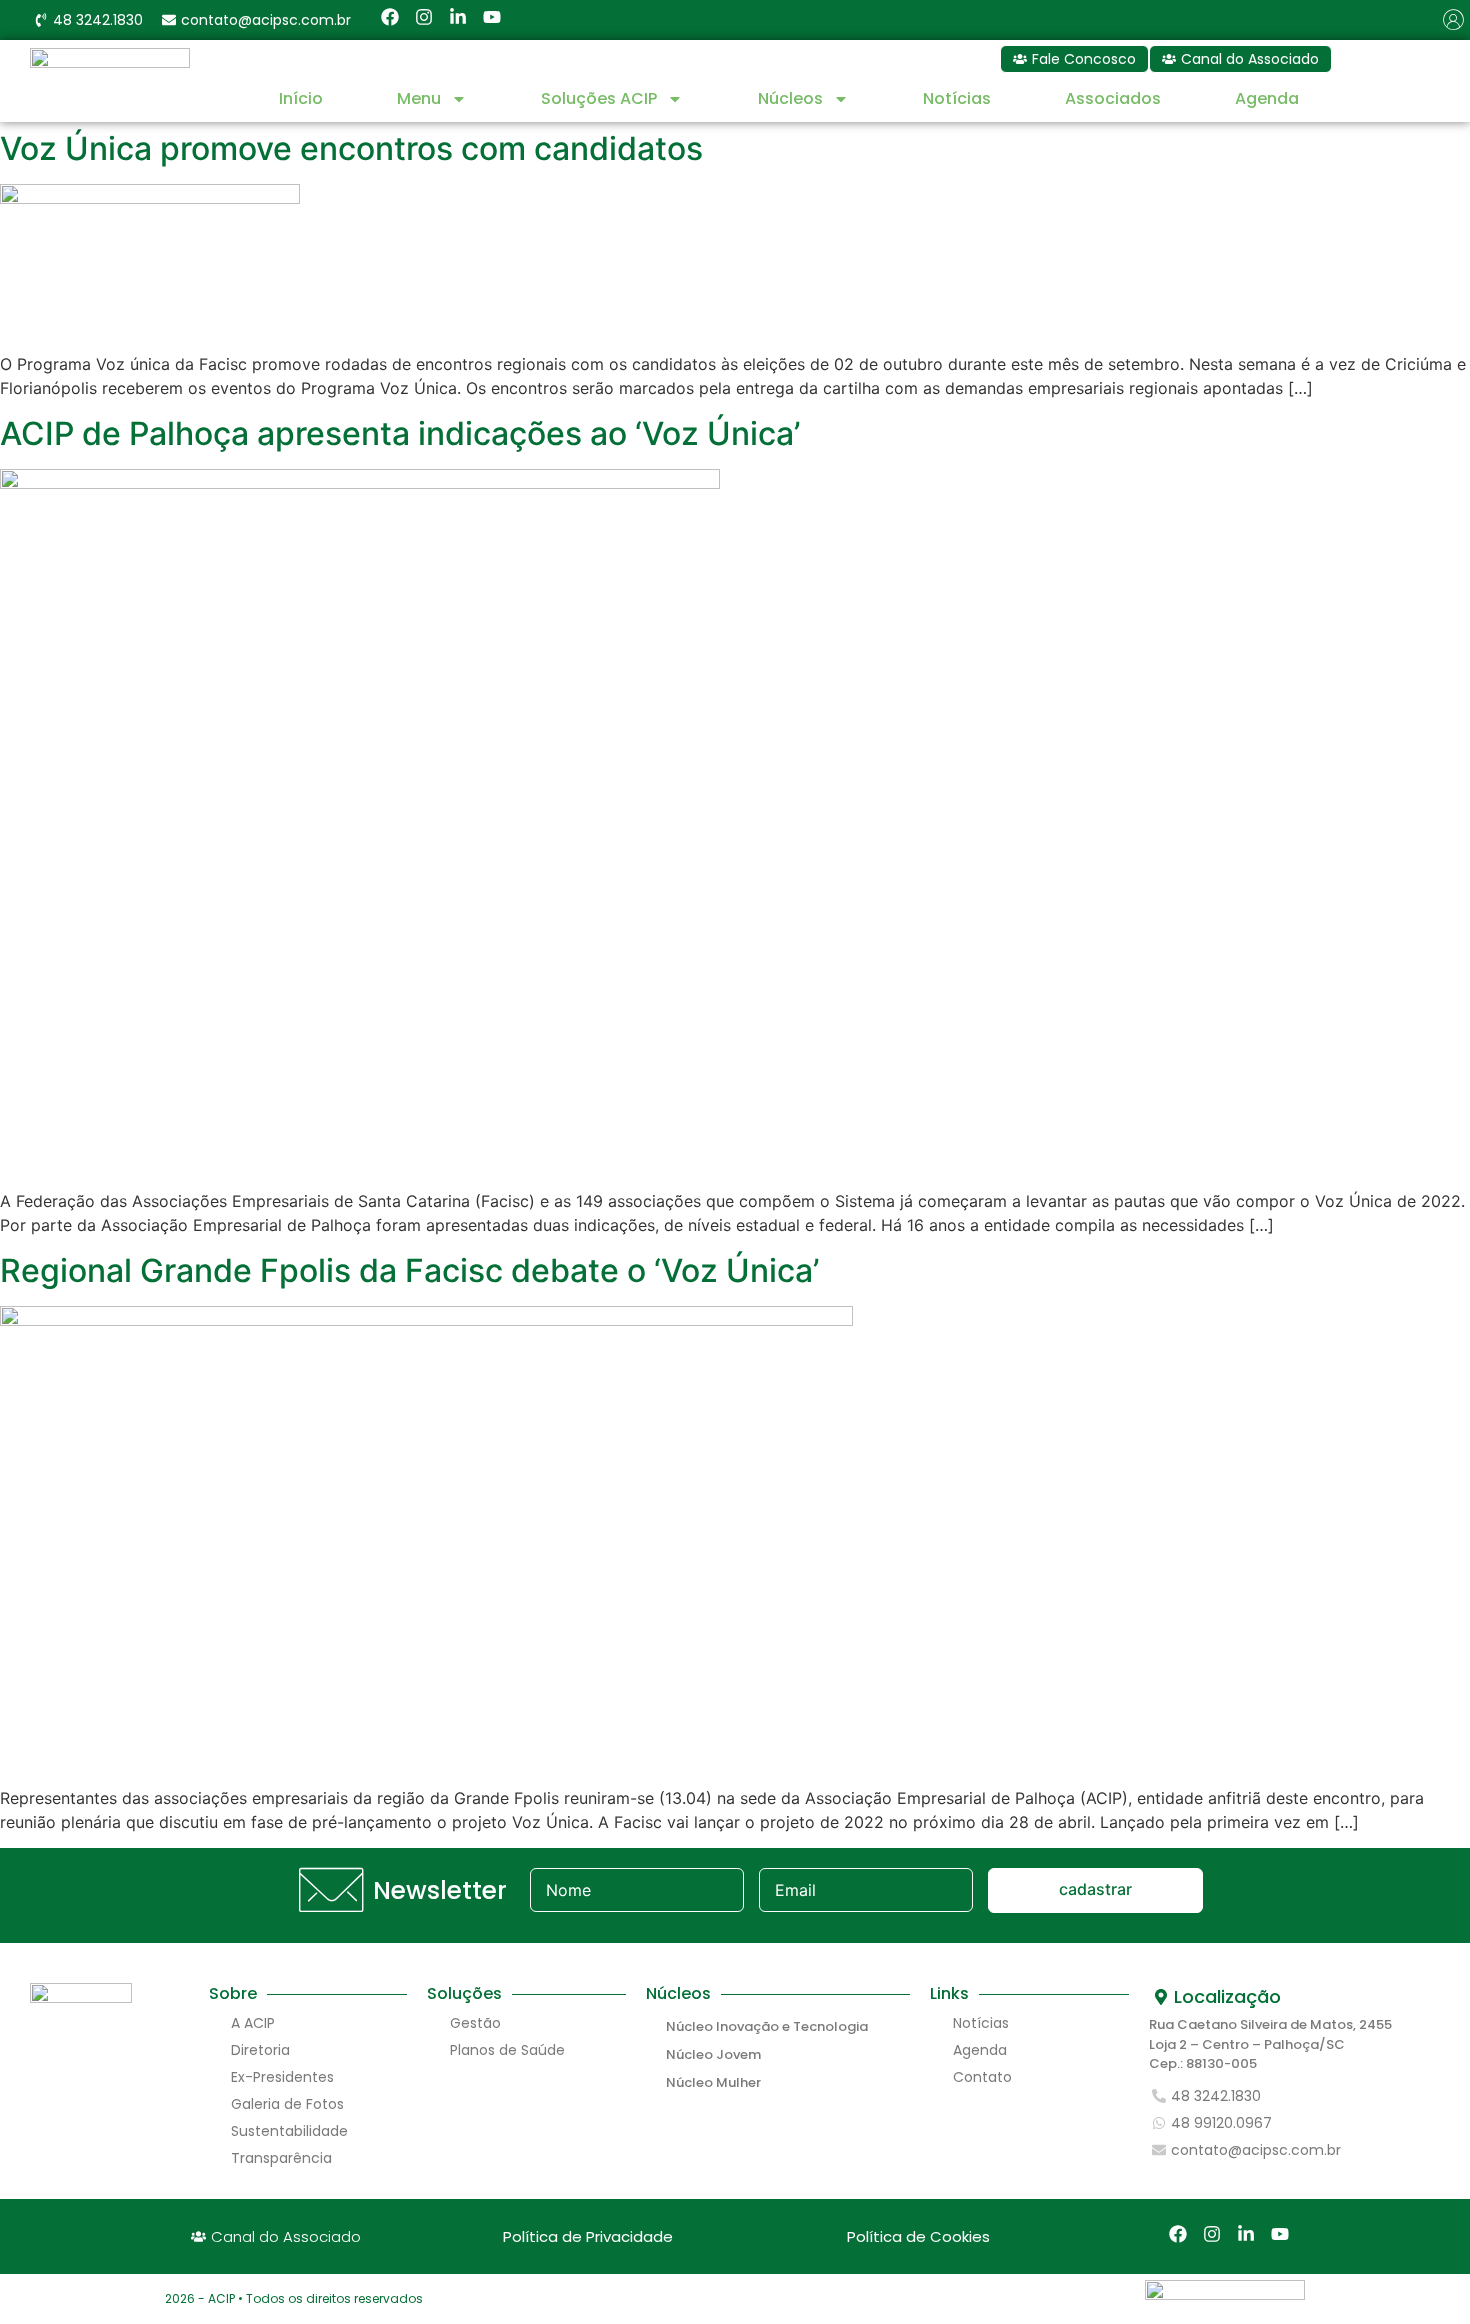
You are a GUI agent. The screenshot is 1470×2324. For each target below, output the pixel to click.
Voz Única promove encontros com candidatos (351, 148)
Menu (419, 98)
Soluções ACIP (599, 98)
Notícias (957, 98)
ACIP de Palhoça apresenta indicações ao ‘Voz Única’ (400, 433)
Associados (1113, 98)
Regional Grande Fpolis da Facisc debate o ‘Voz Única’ (409, 1270)
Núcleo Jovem (713, 2054)
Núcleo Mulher (713, 2082)
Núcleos (790, 98)
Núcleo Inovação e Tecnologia (767, 2026)
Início (301, 98)
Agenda (1267, 98)
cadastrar (1095, 1889)
